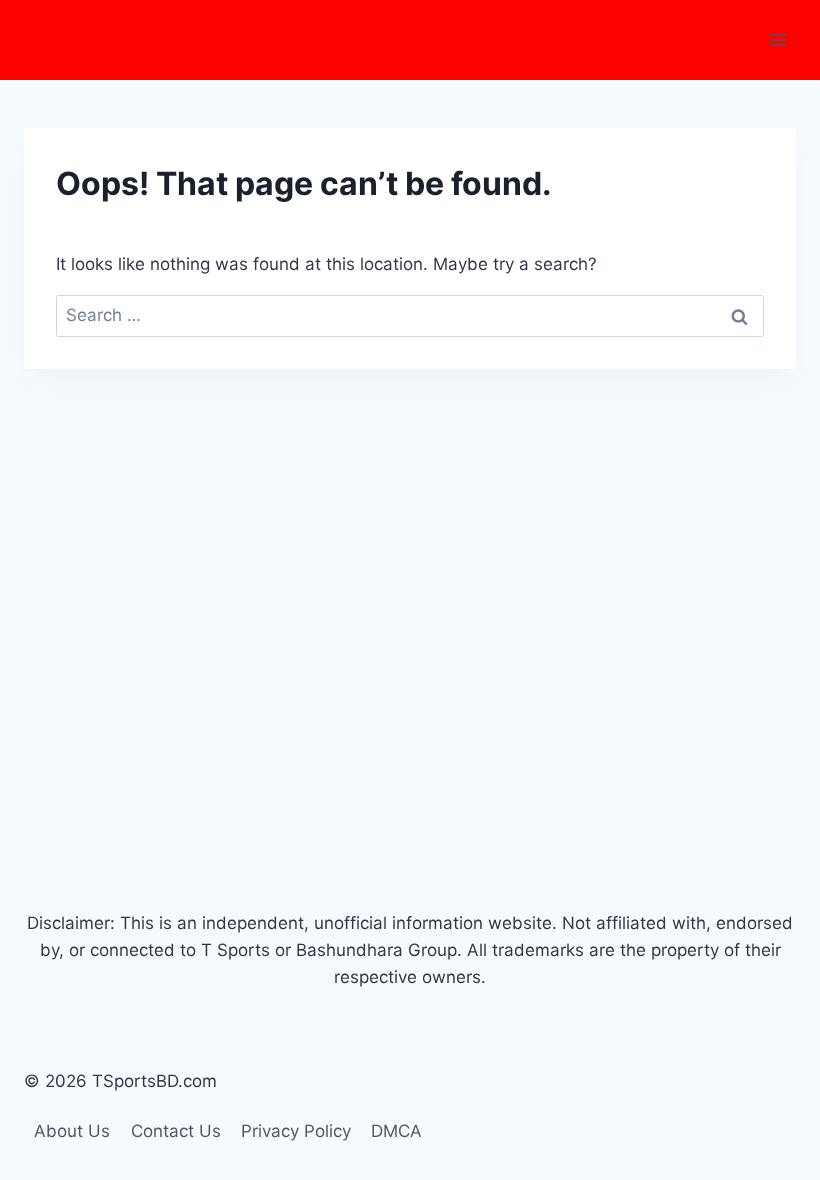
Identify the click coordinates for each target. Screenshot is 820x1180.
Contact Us (176, 1131)
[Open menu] (777, 39)
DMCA (396, 1131)
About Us (72, 1131)
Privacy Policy (296, 1131)
